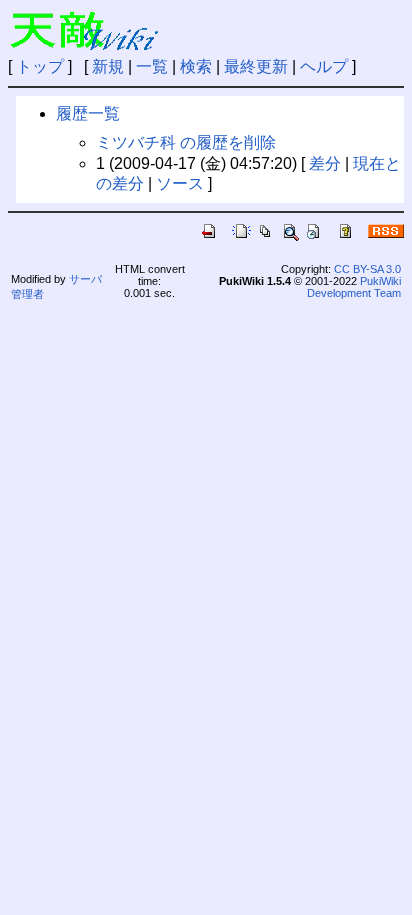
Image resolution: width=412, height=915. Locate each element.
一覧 (152, 66)
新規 (108, 66)
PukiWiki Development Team (354, 287)
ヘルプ (324, 66)
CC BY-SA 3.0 (367, 269)
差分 (325, 163)
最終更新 (256, 66)
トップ (40, 66)
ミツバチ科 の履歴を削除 (186, 142)
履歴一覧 (88, 113)
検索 (196, 66)
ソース (180, 183)
